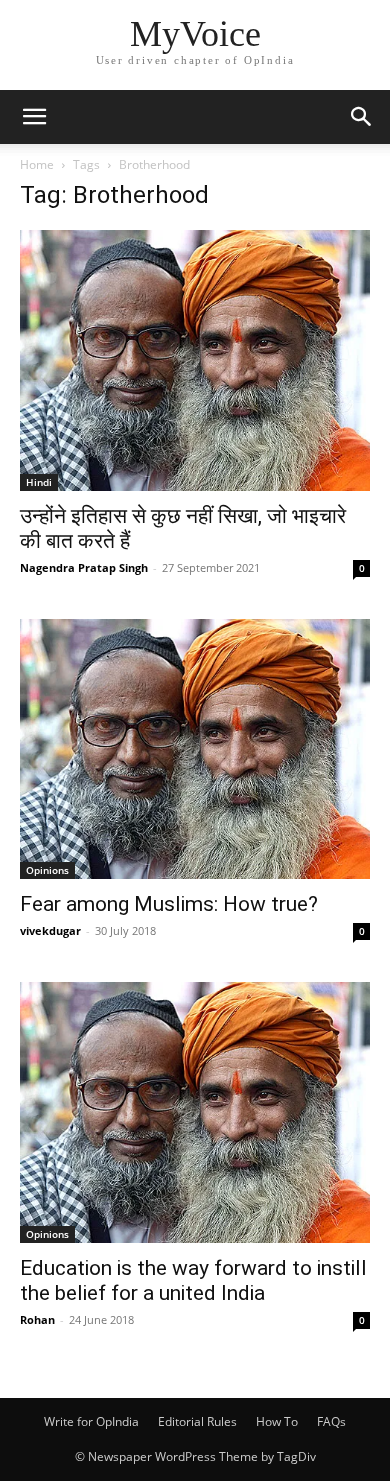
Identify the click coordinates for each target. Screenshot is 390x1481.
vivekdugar (50, 930)
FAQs (331, 1421)
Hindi (39, 482)
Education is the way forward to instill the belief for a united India (193, 1280)
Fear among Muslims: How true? (169, 904)
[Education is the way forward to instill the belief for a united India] (195, 1112)
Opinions (47, 870)
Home (37, 164)
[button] (34, 117)
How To (277, 1421)
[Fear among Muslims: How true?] (195, 749)
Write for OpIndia (91, 1421)
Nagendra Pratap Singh (84, 567)
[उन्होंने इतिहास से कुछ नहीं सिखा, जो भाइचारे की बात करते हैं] (195, 360)
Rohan (37, 1319)
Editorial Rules (197, 1421)
